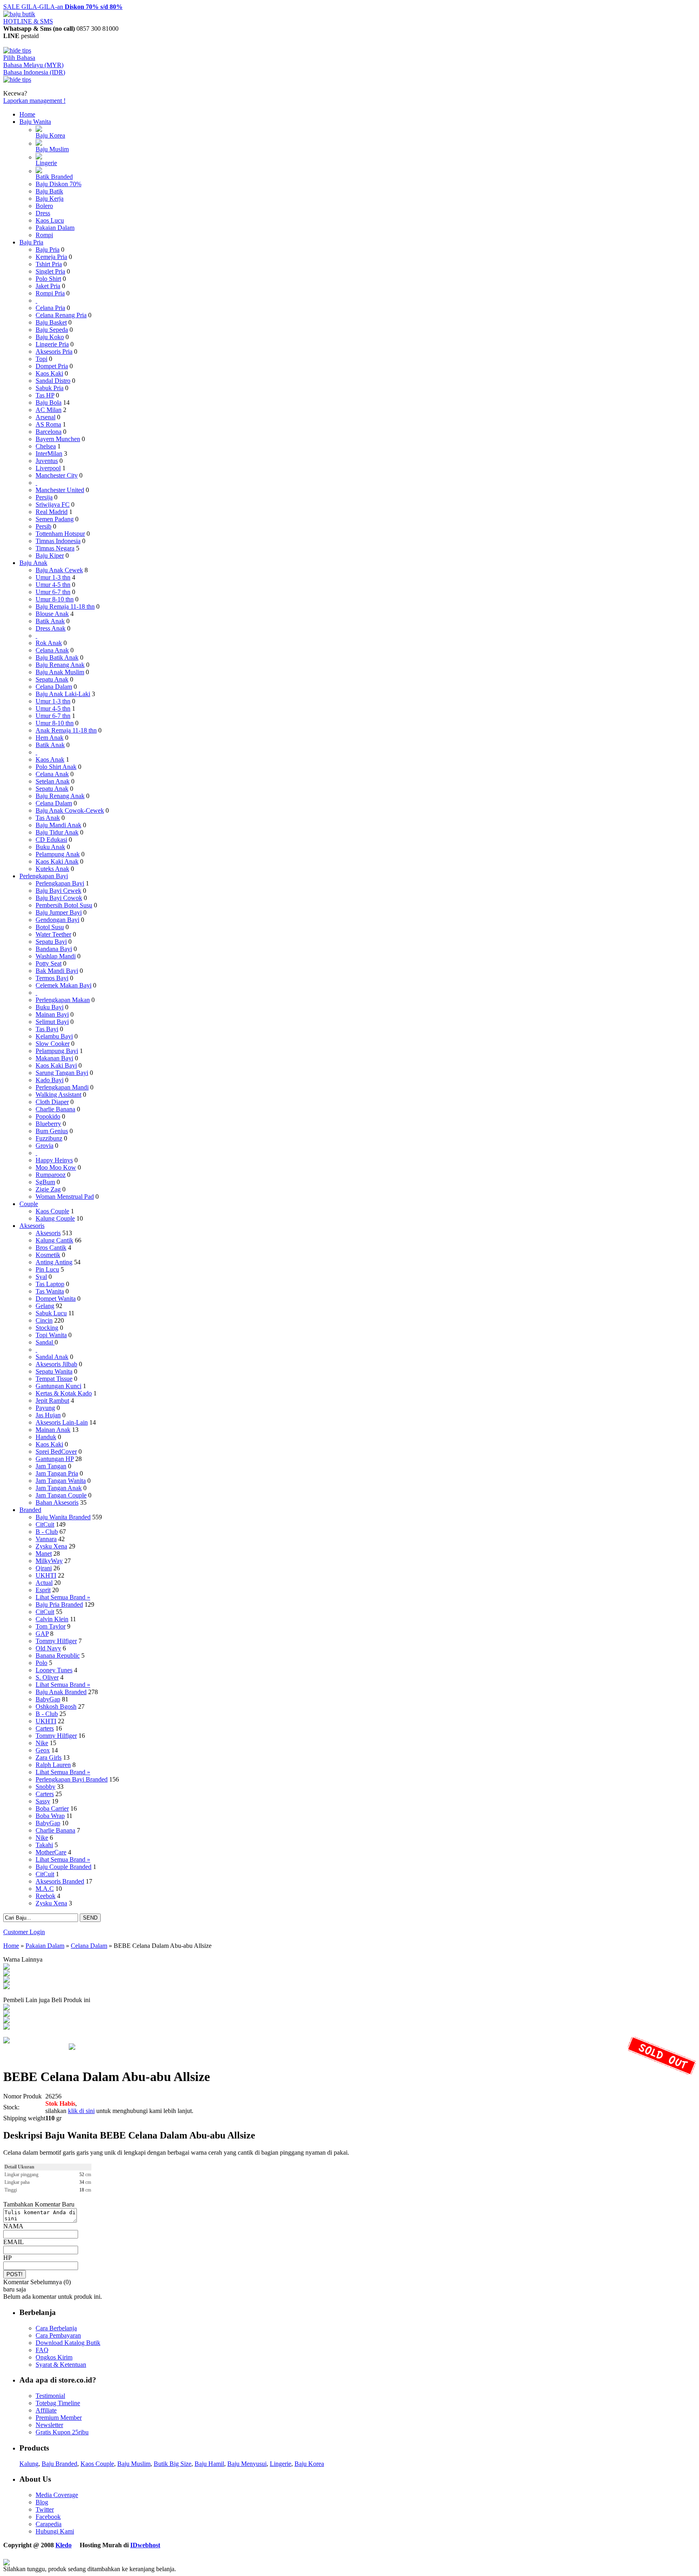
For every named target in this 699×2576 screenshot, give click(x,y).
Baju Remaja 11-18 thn (65, 606)
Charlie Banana (55, 1109)
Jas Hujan (48, 1415)
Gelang (45, 1306)
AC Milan (49, 410)
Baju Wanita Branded (63, 1517)
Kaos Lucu (50, 220)
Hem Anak (50, 738)
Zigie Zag (48, 1189)
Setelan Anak (53, 781)
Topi (41, 359)
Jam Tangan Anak (59, 1488)
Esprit (43, 1590)
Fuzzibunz (49, 1138)
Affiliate (46, 2410)
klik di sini (81, 2111)
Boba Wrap (50, 1816)
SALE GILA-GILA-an (63, 7)
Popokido (48, 1116)
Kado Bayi (50, 1080)
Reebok (46, 1896)
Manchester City (57, 475)
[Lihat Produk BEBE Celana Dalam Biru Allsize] (6, 1968)
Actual (44, 1583)
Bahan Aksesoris (57, 1502)
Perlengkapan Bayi (44, 876)
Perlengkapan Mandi (62, 1087)
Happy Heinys (54, 1160)
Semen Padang (55, 519)
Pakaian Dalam (55, 228)
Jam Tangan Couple (61, 1495)
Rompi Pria (50, 293)
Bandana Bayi (54, 949)
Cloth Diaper (52, 1102)
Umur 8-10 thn (55, 599)
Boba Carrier (52, 1808)
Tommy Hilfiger (56, 1641)
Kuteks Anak (52, 869)
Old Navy (48, 1648)
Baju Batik (49, 191)
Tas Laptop (50, 1284)
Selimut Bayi (52, 1022)
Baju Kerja (50, 199)
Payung (45, 1408)
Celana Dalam (54, 687)
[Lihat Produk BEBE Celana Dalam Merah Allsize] (6, 1974)
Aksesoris (32, 1226)
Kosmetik (48, 1255)
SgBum (45, 1182)
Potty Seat (49, 963)
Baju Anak (33, 563)
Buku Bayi (50, 1007)
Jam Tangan (51, 1466)
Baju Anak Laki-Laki (63, 694)
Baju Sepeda (52, 330)
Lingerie (46, 163)
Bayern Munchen (58, 439)
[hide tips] (17, 50)
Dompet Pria (52, 366)
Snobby (46, 1787)
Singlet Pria (50, 271)
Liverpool (48, 468)
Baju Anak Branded (61, 1692)
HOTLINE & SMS (28, 21)
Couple (29, 1204)
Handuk (46, 1437)
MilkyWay (49, 1561)
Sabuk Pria (50, 388)
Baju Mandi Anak (58, 825)
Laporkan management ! (34, 101)
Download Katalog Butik (68, 2343)
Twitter (45, 2509)
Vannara (46, 1539)
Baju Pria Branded (59, 1604)
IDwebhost (145, 2545)
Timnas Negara (55, 548)
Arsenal (46, 417)
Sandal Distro (53, 381)
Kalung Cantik (54, 1240)
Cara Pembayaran (58, 2335)
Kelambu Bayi (54, 1036)
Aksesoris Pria (54, 351)
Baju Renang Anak (60, 665)
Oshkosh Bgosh (56, 1706)
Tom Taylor (51, 1626)
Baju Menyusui (247, 2464)
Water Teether (53, 934)
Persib (43, 526)
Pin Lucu (47, 1269)
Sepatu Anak (52, 679)
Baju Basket (51, 322)
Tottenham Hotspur (60, 534)
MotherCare (51, 1852)
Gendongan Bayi (57, 920)
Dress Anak (51, 628)
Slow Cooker (53, 1044)
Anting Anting (54, 1262)
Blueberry (48, 1124)
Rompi (44, 235)
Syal (41, 1277)
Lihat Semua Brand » (63, 1597)
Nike (42, 1743)
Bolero (44, 206)
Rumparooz (51, 1175)
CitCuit (45, 1524)
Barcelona (49, 432)
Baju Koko (50, 337)
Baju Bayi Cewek (58, 891)
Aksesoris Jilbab (56, 1364)
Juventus (47, 461)
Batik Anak (50, 621)
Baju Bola (49, 402)
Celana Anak (52, 650)
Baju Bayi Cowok (59, 898)
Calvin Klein (52, 1619)
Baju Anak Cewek (59, 570)
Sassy (43, 1801)
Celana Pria (50, 308)
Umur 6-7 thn (53, 592)
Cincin (44, 1320)
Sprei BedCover (56, 1452)
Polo (41, 1663)
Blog (42, 2502)
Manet (44, 1553)
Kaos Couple (52, 1211)
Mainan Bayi (52, 1014)
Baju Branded (59, 2464)
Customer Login (24, 1932)
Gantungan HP (55, 1459)
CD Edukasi (51, 840)
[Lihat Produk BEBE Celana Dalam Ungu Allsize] (6, 1980)
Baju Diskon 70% (58, 184)
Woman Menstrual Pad (65, 1197)
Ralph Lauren (53, 1765)
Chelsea (46, 446)
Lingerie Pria (52, 344)
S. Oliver (47, 1677)
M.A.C (45, 1889)
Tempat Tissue (54, 1379)
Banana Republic (58, 1655)
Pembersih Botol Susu (64, 905)
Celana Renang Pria (61, 315)
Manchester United (60, 490)
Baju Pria (31, 242)
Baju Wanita (35, 122)
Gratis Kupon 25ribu (62, 2432)
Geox (43, 1750)
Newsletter (49, 2425)
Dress (43, 213)
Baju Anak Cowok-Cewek (70, 810)
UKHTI (46, 1575)
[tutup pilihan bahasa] (17, 80)
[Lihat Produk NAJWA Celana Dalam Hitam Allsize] (6, 2014)
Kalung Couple (55, 1218)
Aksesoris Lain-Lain (62, 1422)
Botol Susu (50, 927)
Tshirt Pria (49, 264)
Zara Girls (49, 1757)
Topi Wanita (51, 1335)
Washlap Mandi (56, 956)
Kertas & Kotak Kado (64, 1393)
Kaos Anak (50, 759)
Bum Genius (52, 1131)
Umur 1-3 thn (53, 577)
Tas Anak (48, 818)
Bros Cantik (51, 1248)
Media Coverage (57, 2495)
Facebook (48, 2517)
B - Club (47, 1532)
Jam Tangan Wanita (61, 1481)
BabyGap (48, 1699)
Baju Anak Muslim (60, 672)
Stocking (47, 1328)
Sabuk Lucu (51, 1313)
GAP (42, 1634)
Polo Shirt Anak (56, 767)
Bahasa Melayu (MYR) (33, 65)
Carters (45, 1728)
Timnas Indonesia (58, 541)
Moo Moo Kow (56, 1167)
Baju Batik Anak (57, 657)
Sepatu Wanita (54, 1371)
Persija (44, 497)
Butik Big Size (173, 2464)
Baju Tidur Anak (57, 832)
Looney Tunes (54, 1670)
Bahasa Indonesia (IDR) (34, 72)
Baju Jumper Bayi (59, 912)
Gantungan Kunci (58, 1386)
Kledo (64, 2545)
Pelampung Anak (58, 854)
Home (27, 114)
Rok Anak (49, 643)
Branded (30, 1510)
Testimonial (50, 2396)
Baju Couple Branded (64, 1867)
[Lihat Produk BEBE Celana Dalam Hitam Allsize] (6, 1987)
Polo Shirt (48, 279)
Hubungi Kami (55, 2531)
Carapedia (49, 2524)
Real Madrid (52, 512)
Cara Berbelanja (56, 2328)
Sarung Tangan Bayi (62, 1073)
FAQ (42, 2350)
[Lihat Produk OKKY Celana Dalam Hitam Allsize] (6, 2021)
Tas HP (45, 395)
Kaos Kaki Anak (57, 861)
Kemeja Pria (51, 257)
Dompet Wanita (56, 1299)
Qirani (44, 1568)
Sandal (45, 1342)
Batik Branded (54, 177)
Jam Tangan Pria (57, 1473)
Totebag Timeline (58, 2403)
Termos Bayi (52, 978)
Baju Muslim (52, 149)
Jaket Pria (48, 286)
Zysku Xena (51, 1546)
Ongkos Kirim (54, 2357)
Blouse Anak (52, 614)
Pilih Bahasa (19, 58)
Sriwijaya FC (53, 504)
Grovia (44, 1146)
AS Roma (48, 424)
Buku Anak (50, 847)
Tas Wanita (50, 1291)
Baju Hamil (209, 2464)
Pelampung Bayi (57, 1051)
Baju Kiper (50, 555)
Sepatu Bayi (51, 942)
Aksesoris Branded (60, 1881)
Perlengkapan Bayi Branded (72, 1779)
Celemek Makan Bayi (64, 985)
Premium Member (59, 2418)
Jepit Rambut (52, 1401)
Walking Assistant (58, 1095)
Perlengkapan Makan (63, 1000)
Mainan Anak (53, 1430)
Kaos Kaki (49, 373)
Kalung (29, 2464)
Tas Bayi (47, 1029)
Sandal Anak (52, 1357)
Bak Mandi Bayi (57, 971)
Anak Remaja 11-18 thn (66, 730)
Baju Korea (50, 135)
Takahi (44, 1845)
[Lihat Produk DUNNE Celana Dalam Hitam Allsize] (6, 2027)
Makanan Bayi (54, 1058)
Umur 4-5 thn (53, 585)
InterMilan (49, 453)
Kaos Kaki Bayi (56, 1065)
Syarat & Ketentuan (61, 2365)
